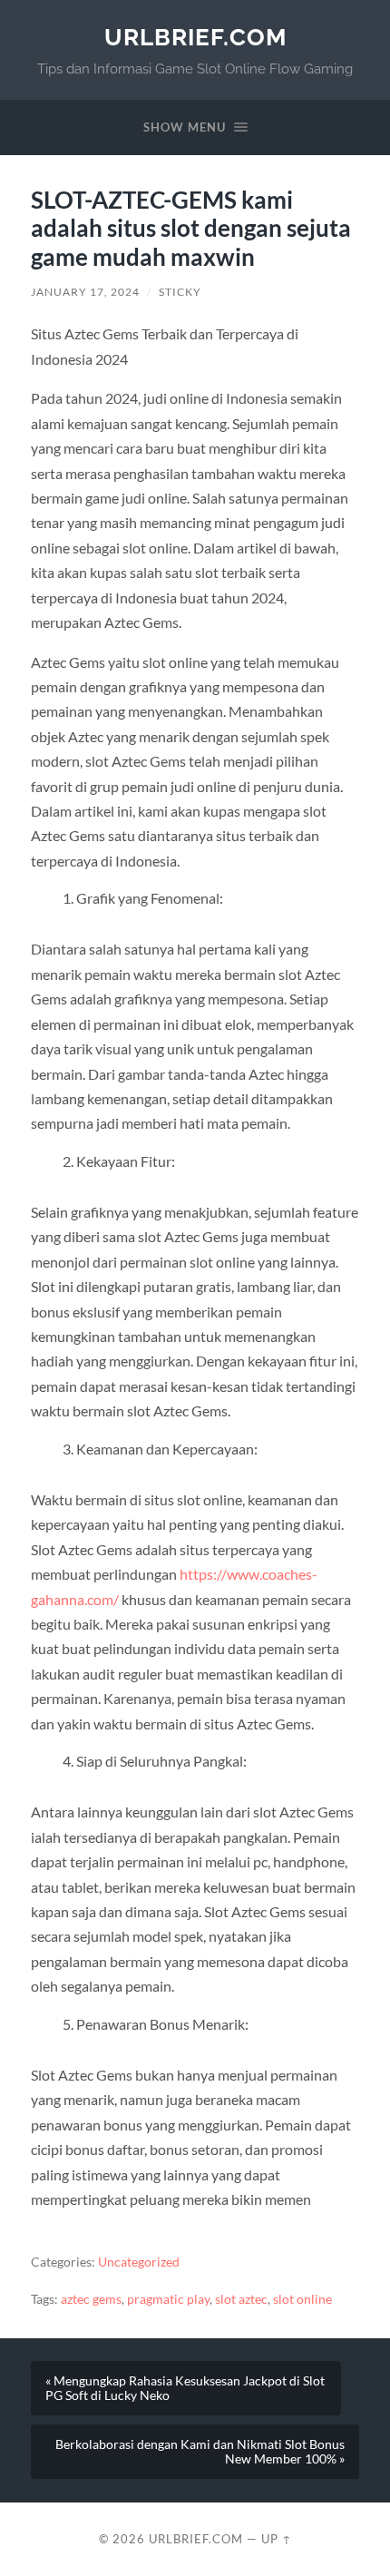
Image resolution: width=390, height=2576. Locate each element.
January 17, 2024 (85, 292)
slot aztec (241, 2299)
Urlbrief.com (195, 37)
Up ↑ (277, 2539)
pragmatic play (168, 2299)
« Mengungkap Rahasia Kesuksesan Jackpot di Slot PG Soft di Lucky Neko (185, 2388)
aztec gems (91, 2299)
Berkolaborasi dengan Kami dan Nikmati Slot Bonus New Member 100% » (200, 2452)
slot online (302, 2299)
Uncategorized (139, 2262)
